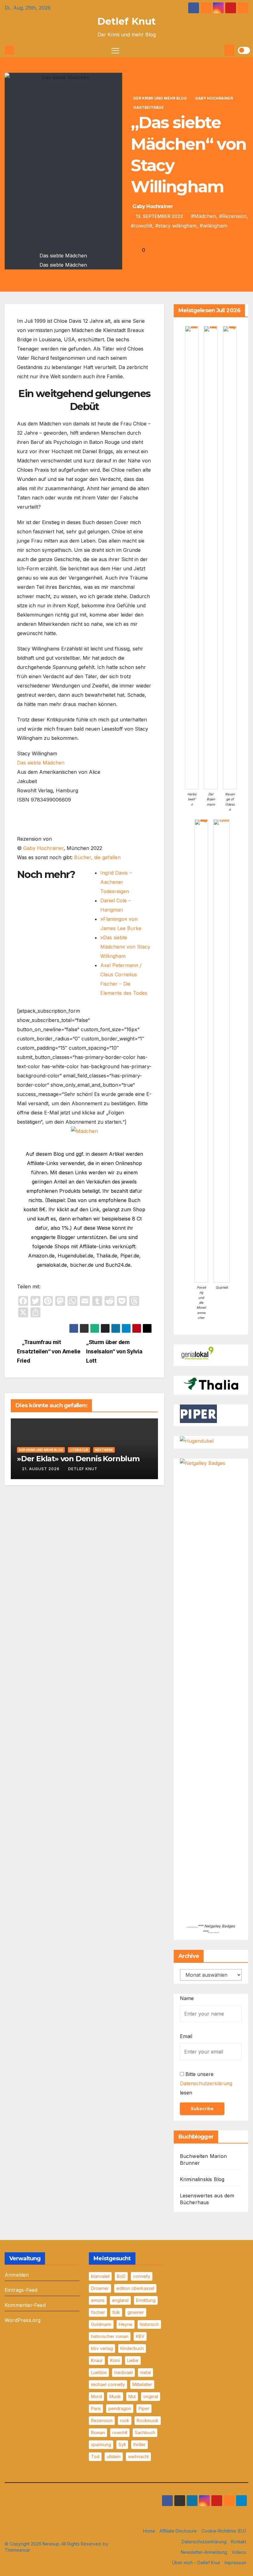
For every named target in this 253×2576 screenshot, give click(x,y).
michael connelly (108, 2384)
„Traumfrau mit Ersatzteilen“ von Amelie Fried (49, 1351)
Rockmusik (148, 2420)
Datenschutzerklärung (206, 2083)
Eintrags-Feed (21, 2290)
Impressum (235, 2563)
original (151, 2396)
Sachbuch (145, 2432)
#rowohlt (141, 226)
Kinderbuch (132, 2348)
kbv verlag (102, 2348)
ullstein (114, 2457)
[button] (218, 50)
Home (149, 2531)
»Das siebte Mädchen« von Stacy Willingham (125, 947)
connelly (142, 2276)
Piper (144, 2408)
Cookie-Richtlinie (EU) (224, 2531)
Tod (95, 2457)
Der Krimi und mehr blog (160, 98)
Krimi (115, 2360)
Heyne (126, 2324)
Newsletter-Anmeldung (204, 2552)
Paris (96, 2408)
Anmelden (17, 2275)
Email (186, 2036)
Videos (239, 2552)
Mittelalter (142, 2384)
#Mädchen (203, 216)
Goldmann (101, 2324)
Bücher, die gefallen (97, 857)
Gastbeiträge (149, 107)
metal (145, 2372)
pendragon (120, 2408)
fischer (98, 2312)
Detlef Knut (126, 21)
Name (187, 1998)
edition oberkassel (135, 2288)
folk (116, 2312)
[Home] (9, 50)
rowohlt (120, 2432)
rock (125, 2420)
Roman (98, 2432)
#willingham (213, 226)
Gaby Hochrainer (214, 98)
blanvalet (100, 2276)
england (120, 2300)
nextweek (104, 1450)
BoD (121, 2276)
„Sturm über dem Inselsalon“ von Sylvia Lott (114, 1351)
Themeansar (17, 2550)
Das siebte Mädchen (41, 763)
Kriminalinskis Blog (202, 2179)
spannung (101, 2445)
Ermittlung (146, 2300)
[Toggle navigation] (115, 50)
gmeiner (136, 2312)
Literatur (79, 1450)
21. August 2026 (41, 1469)
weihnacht (138, 2457)
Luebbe (99, 2372)
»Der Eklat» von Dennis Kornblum (78, 1459)
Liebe (133, 2360)
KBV (140, 2336)
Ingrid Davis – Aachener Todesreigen (116, 882)
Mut (132, 2396)
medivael (123, 2372)
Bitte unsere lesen (206, 2083)
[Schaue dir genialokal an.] (198, 1353)
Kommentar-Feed (25, 2305)
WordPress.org (23, 2320)
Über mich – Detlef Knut (196, 2563)
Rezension (102, 2420)
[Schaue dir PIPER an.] (198, 1413)
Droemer (100, 2288)
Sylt (122, 2445)
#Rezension (233, 216)
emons (98, 2300)
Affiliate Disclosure (178, 2531)
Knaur (97, 2360)
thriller (139, 2445)
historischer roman (110, 2336)
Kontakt (239, 2542)
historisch (149, 2324)
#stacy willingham (176, 226)
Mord (96, 2396)
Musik (115, 2396)
